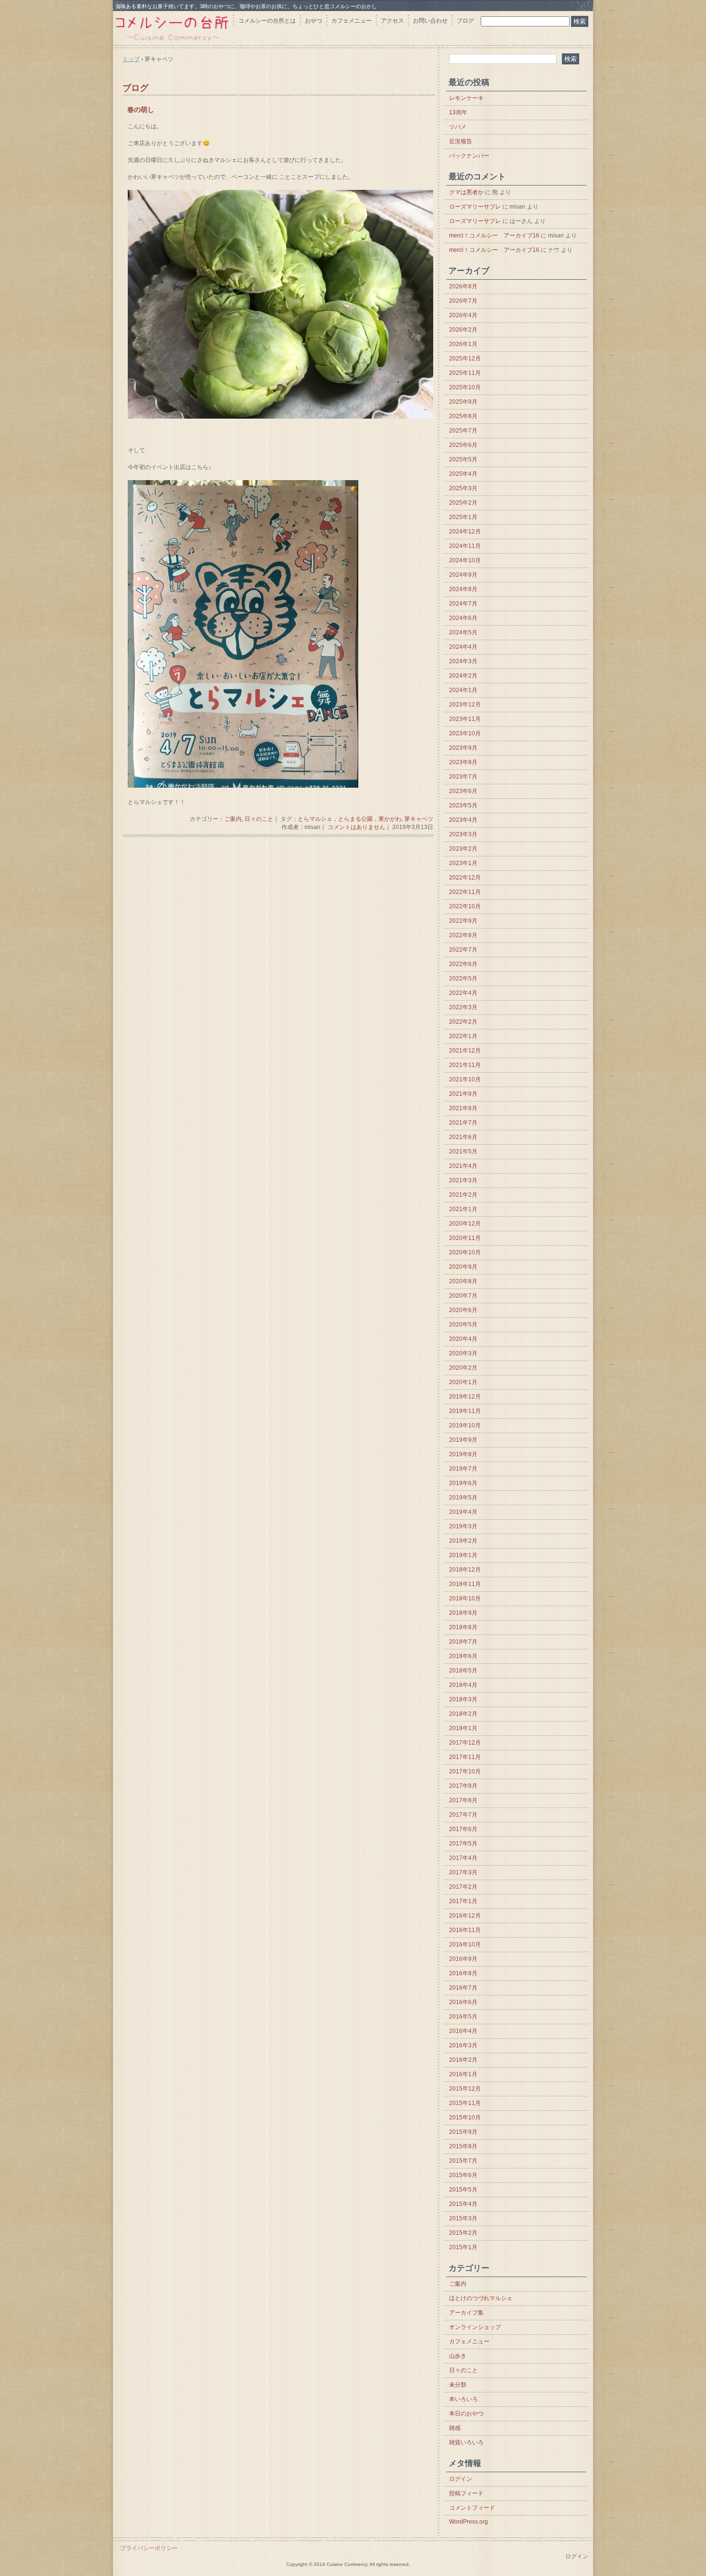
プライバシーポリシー (149, 2548)
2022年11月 (465, 892)
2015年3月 (463, 2218)
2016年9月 (463, 1959)
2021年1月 (463, 1209)
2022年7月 (463, 950)
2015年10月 (465, 2118)
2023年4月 (463, 820)
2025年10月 (465, 387)
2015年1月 (463, 2247)
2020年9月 (463, 1267)
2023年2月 (463, 849)
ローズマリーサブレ (475, 207)
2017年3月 (463, 1872)
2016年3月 (463, 2045)
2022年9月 (463, 921)
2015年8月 (463, 2146)
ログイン (461, 2479)
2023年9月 (463, 748)
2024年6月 (463, 618)
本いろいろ (463, 2399)
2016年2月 (463, 2060)
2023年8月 (463, 762)
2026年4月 (463, 315)
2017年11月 (465, 1757)
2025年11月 (465, 373)
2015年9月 (463, 2132)
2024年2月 (463, 676)
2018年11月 (465, 1584)
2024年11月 (465, 546)
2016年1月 (463, 2074)
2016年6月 (463, 2002)
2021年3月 (463, 1180)
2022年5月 (463, 978)
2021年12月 (465, 1051)
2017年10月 (465, 1771)
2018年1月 (463, 1728)
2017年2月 (463, 1887)
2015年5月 (463, 2190)
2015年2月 (463, 2233)
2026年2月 (463, 330)
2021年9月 (463, 1094)
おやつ (314, 21)
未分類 (458, 2385)
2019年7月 (463, 1469)
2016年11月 (465, 1930)
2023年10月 (465, 733)
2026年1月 (463, 344)
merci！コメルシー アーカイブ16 (494, 235)
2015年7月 (463, 2161)
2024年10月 (465, 560)
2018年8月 (463, 1627)
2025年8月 (463, 416)
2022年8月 (463, 935)
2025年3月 (463, 488)
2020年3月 (463, 1353)
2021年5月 (463, 1152)
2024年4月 (463, 647)
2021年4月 (463, 1166)
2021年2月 (463, 1195)
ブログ (465, 21)
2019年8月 (463, 1454)
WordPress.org (469, 2522)
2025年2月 (463, 503)
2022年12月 (465, 878)
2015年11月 (465, 2103)
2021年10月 (465, 1079)
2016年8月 (463, 1973)
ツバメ (458, 127)
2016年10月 (465, 1944)
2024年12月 (465, 532)
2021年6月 (463, 1137)
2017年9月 (463, 1786)
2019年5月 (463, 1498)
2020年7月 (463, 1296)
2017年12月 (465, 1743)
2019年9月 (463, 1440)
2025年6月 (463, 445)
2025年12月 (465, 359)
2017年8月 (463, 1800)
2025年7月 (463, 431)
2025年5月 (463, 459)
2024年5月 (463, 632)
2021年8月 (463, 1108)
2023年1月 (463, 863)
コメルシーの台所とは (267, 21)
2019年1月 (463, 1555)
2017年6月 (463, 1829)
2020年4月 (463, 1339)
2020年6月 (463, 1310)
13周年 (458, 112)
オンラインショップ (475, 2327)
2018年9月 (463, 1613)
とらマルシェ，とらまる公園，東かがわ (350, 819)
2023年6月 (463, 791)
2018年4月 (463, 1685)
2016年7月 (463, 1988)
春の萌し (141, 110)
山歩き (458, 2356)
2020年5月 (463, 1325)
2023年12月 (465, 705)
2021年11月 (465, 1065)
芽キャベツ (419, 819)
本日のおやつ (466, 2414)
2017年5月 (463, 1844)
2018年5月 (463, 1671)
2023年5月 (463, 805)
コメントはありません (356, 827)
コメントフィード (472, 2508)
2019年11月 (465, 1411)
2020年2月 (463, 1368)
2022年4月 (463, 993)
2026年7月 (463, 301)
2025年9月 (463, 402)
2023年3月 (463, 834)
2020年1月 (463, 1382)
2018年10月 (465, 1598)
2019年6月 (463, 1483)
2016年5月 (463, 2017)
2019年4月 (463, 1512)
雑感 (455, 2428)
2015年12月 (465, 2089)
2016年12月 (465, 1916)
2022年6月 (463, 964)
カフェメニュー (352, 21)
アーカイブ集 (466, 2313)
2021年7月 (463, 1123)
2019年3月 (463, 1526)
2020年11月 (465, 1238)
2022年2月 (463, 1022)
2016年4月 (463, 2031)
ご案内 (233, 819)
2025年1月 (463, 517)
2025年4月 (463, 474)
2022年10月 (465, 906)
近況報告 (461, 141)
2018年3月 (463, 1699)
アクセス (392, 21)
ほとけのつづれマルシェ (481, 2298)
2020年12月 (465, 1224)
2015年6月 (463, 2175)
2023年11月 (465, 719)
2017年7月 (463, 1815)
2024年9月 (463, 575)
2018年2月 (463, 1714)
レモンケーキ (466, 98)
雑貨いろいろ (466, 2442)
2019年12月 (465, 1397)
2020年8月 (463, 1281)
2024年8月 (463, 589)
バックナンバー (469, 156)
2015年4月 (463, 2204)
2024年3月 (463, 661)
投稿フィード (466, 2493)
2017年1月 (463, 1901)
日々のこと (259, 819)
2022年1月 (463, 1036)
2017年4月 (463, 1858)
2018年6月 (463, 1656)
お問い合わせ (430, 21)
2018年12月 (465, 1570)
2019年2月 (463, 1541)
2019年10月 (465, 1425)
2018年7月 (463, 1642)
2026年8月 (463, 286)
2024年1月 (463, 690)
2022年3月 (463, 1007)
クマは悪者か (466, 192)
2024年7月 (463, 604)
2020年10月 (465, 1252)
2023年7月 (463, 777)
